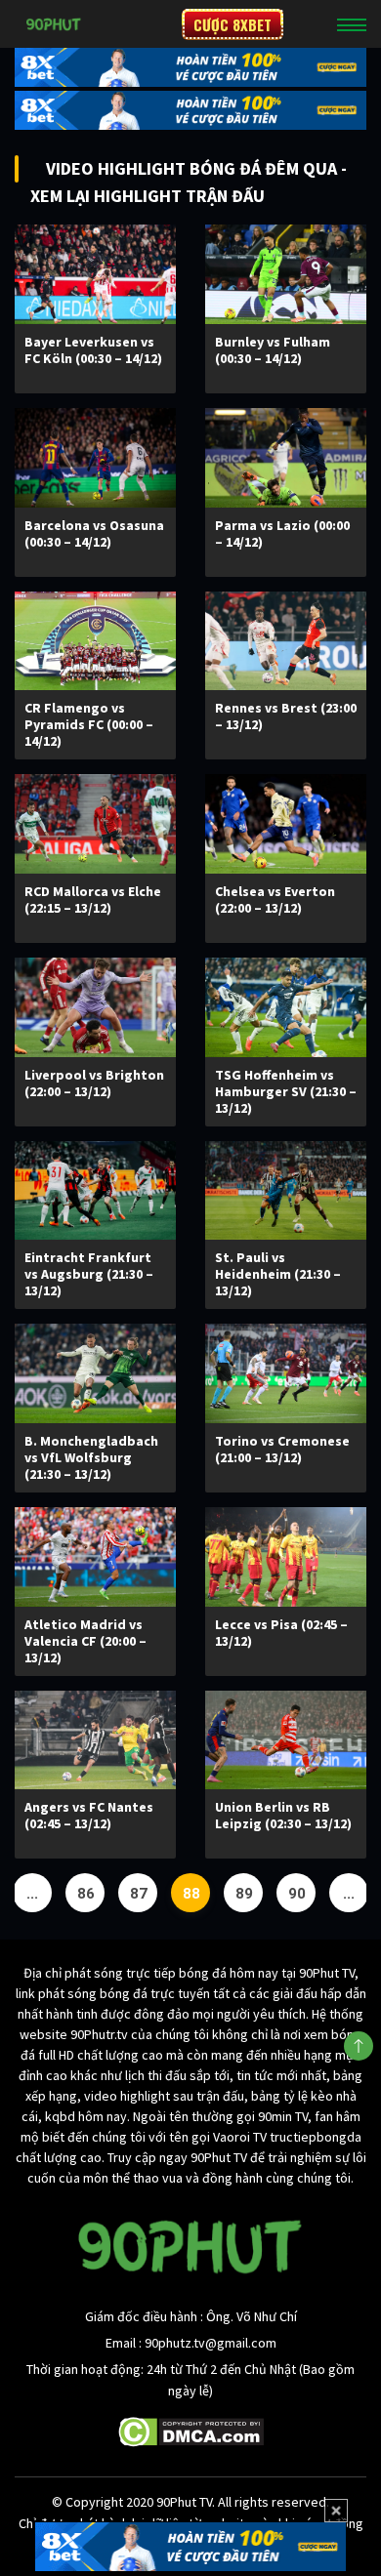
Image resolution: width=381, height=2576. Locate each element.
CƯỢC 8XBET (233, 24)
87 (139, 1894)
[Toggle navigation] (352, 24)
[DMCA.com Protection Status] (191, 2431)
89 (244, 1894)
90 (297, 1894)
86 (86, 1894)
